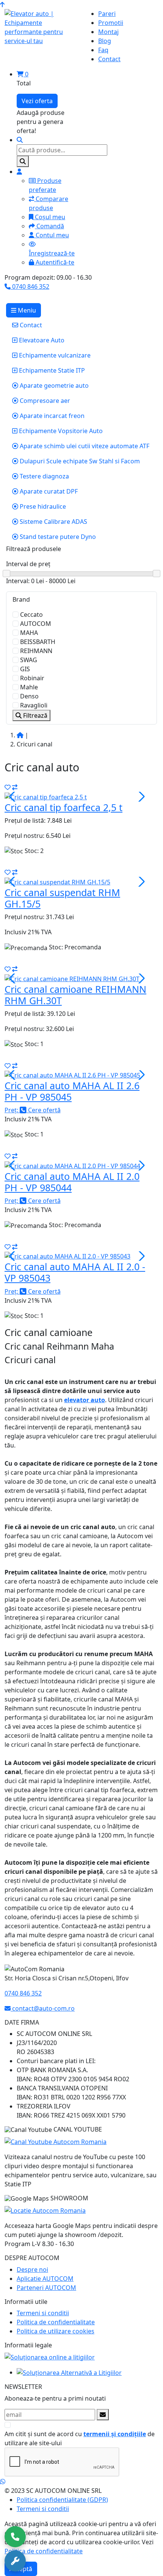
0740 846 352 (30, 286)
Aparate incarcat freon (51, 416)
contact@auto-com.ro (43, 2008)
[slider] (81, 574)
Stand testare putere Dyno (57, 537)
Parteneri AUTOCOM (46, 2288)
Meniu (26, 310)
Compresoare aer (44, 401)
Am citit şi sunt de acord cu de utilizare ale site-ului (80, 2438)
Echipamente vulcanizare (54, 355)
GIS (25, 669)
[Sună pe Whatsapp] (3, 2482)
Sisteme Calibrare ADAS (53, 522)
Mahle (29, 687)
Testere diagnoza (44, 476)
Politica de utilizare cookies (56, 2331)
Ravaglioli (34, 705)
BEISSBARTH (38, 642)
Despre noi (32, 2269)
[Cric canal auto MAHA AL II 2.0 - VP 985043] (67, 1256)
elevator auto (85, 1400)
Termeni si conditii (43, 2313)
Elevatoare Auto (41, 340)
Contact (30, 325)
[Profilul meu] (19, 172)
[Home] (20, 735)
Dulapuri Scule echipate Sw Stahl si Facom (79, 461)
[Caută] (23, 161)
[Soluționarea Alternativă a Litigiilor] (69, 2372)
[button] (140, 797)
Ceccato (31, 615)
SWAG (29, 660)
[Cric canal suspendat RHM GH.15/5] (57, 881)
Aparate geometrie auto (53, 385)
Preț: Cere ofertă (33, 1110)
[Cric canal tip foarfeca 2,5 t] (46, 796)
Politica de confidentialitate (56, 2322)
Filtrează (34, 715)
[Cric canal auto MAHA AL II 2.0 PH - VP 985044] (72, 1165)
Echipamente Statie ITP (51, 370)
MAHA (29, 633)
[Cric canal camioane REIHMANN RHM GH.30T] (72, 978)
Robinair (32, 678)
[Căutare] (20, 140)
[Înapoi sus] (2, 5)
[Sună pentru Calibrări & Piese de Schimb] (15, 2561)
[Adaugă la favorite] (8, 787)
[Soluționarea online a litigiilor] (50, 2356)
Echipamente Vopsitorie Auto (60, 431)
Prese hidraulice (42, 506)
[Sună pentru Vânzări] (15, 2537)
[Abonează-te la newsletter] (103, 2415)
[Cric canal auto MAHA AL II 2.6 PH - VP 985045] (72, 1075)
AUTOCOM (36, 624)
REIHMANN (36, 651)
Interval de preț (28, 564)
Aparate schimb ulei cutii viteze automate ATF (84, 446)
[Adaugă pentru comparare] (15, 787)
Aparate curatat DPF (48, 491)
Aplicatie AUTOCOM (45, 2279)
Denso (29, 696)
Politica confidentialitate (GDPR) (62, 2500)
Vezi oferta (37, 101)
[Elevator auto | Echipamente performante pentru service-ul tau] (41, 27)
